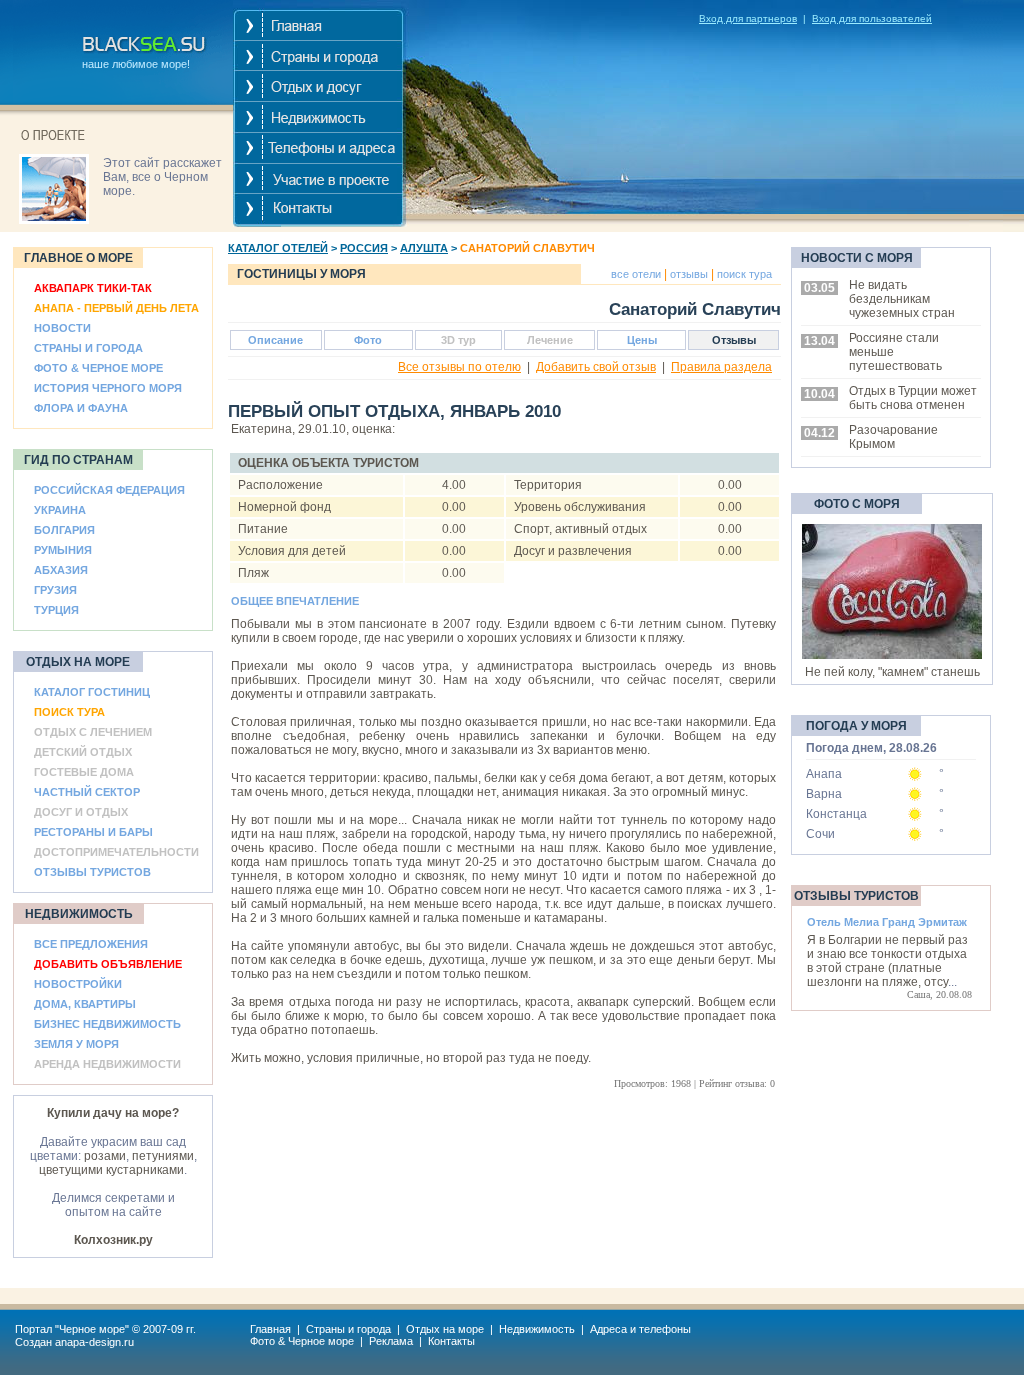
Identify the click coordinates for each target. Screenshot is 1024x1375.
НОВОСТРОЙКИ (78, 984)
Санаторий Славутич (527, 248)
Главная (270, 1329)
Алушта (424, 248)
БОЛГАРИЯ (64, 530)
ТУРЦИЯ (56, 610)
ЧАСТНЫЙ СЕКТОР (87, 792)
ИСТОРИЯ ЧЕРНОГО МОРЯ (108, 388)
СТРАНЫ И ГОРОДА (88, 348)
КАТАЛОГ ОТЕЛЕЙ (278, 248)
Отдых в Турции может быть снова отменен (913, 398)
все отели (636, 274)
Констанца (836, 814)
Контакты (451, 1341)
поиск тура (743, 274)
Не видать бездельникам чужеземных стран (902, 299)
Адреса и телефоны (640, 1329)
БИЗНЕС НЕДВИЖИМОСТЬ (107, 1024)
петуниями (163, 1156)
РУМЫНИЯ (63, 550)
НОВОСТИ (62, 328)
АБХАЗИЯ (61, 570)
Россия (364, 248)
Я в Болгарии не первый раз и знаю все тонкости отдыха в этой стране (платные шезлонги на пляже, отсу (887, 961)
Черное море (92, 1329)
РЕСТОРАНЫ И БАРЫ (93, 832)
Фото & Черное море (302, 1341)
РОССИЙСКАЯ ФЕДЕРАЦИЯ (109, 490)
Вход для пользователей (872, 18)
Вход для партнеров (748, 18)
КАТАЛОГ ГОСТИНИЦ (92, 692)
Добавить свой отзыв (596, 367)
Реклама (391, 1341)
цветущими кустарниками (111, 1170)
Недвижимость (537, 1329)
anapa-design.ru (94, 1342)
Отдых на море (445, 1329)
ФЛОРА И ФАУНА (81, 408)
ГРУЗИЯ (55, 590)
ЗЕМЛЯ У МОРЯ (76, 1044)
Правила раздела (721, 367)
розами (105, 1156)
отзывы (687, 274)
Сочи (820, 834)
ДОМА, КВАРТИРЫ (85, 1004)
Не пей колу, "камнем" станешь (892, 672)
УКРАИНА (60, 510)
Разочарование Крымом (893, 437)
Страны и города (348, 1329)
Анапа (824, 774)
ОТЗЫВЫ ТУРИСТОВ (92, 872)
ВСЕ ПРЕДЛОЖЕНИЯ (91, 944)
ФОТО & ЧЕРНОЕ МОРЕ (98, 368)
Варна (824, 794)
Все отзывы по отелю (459, 367)
